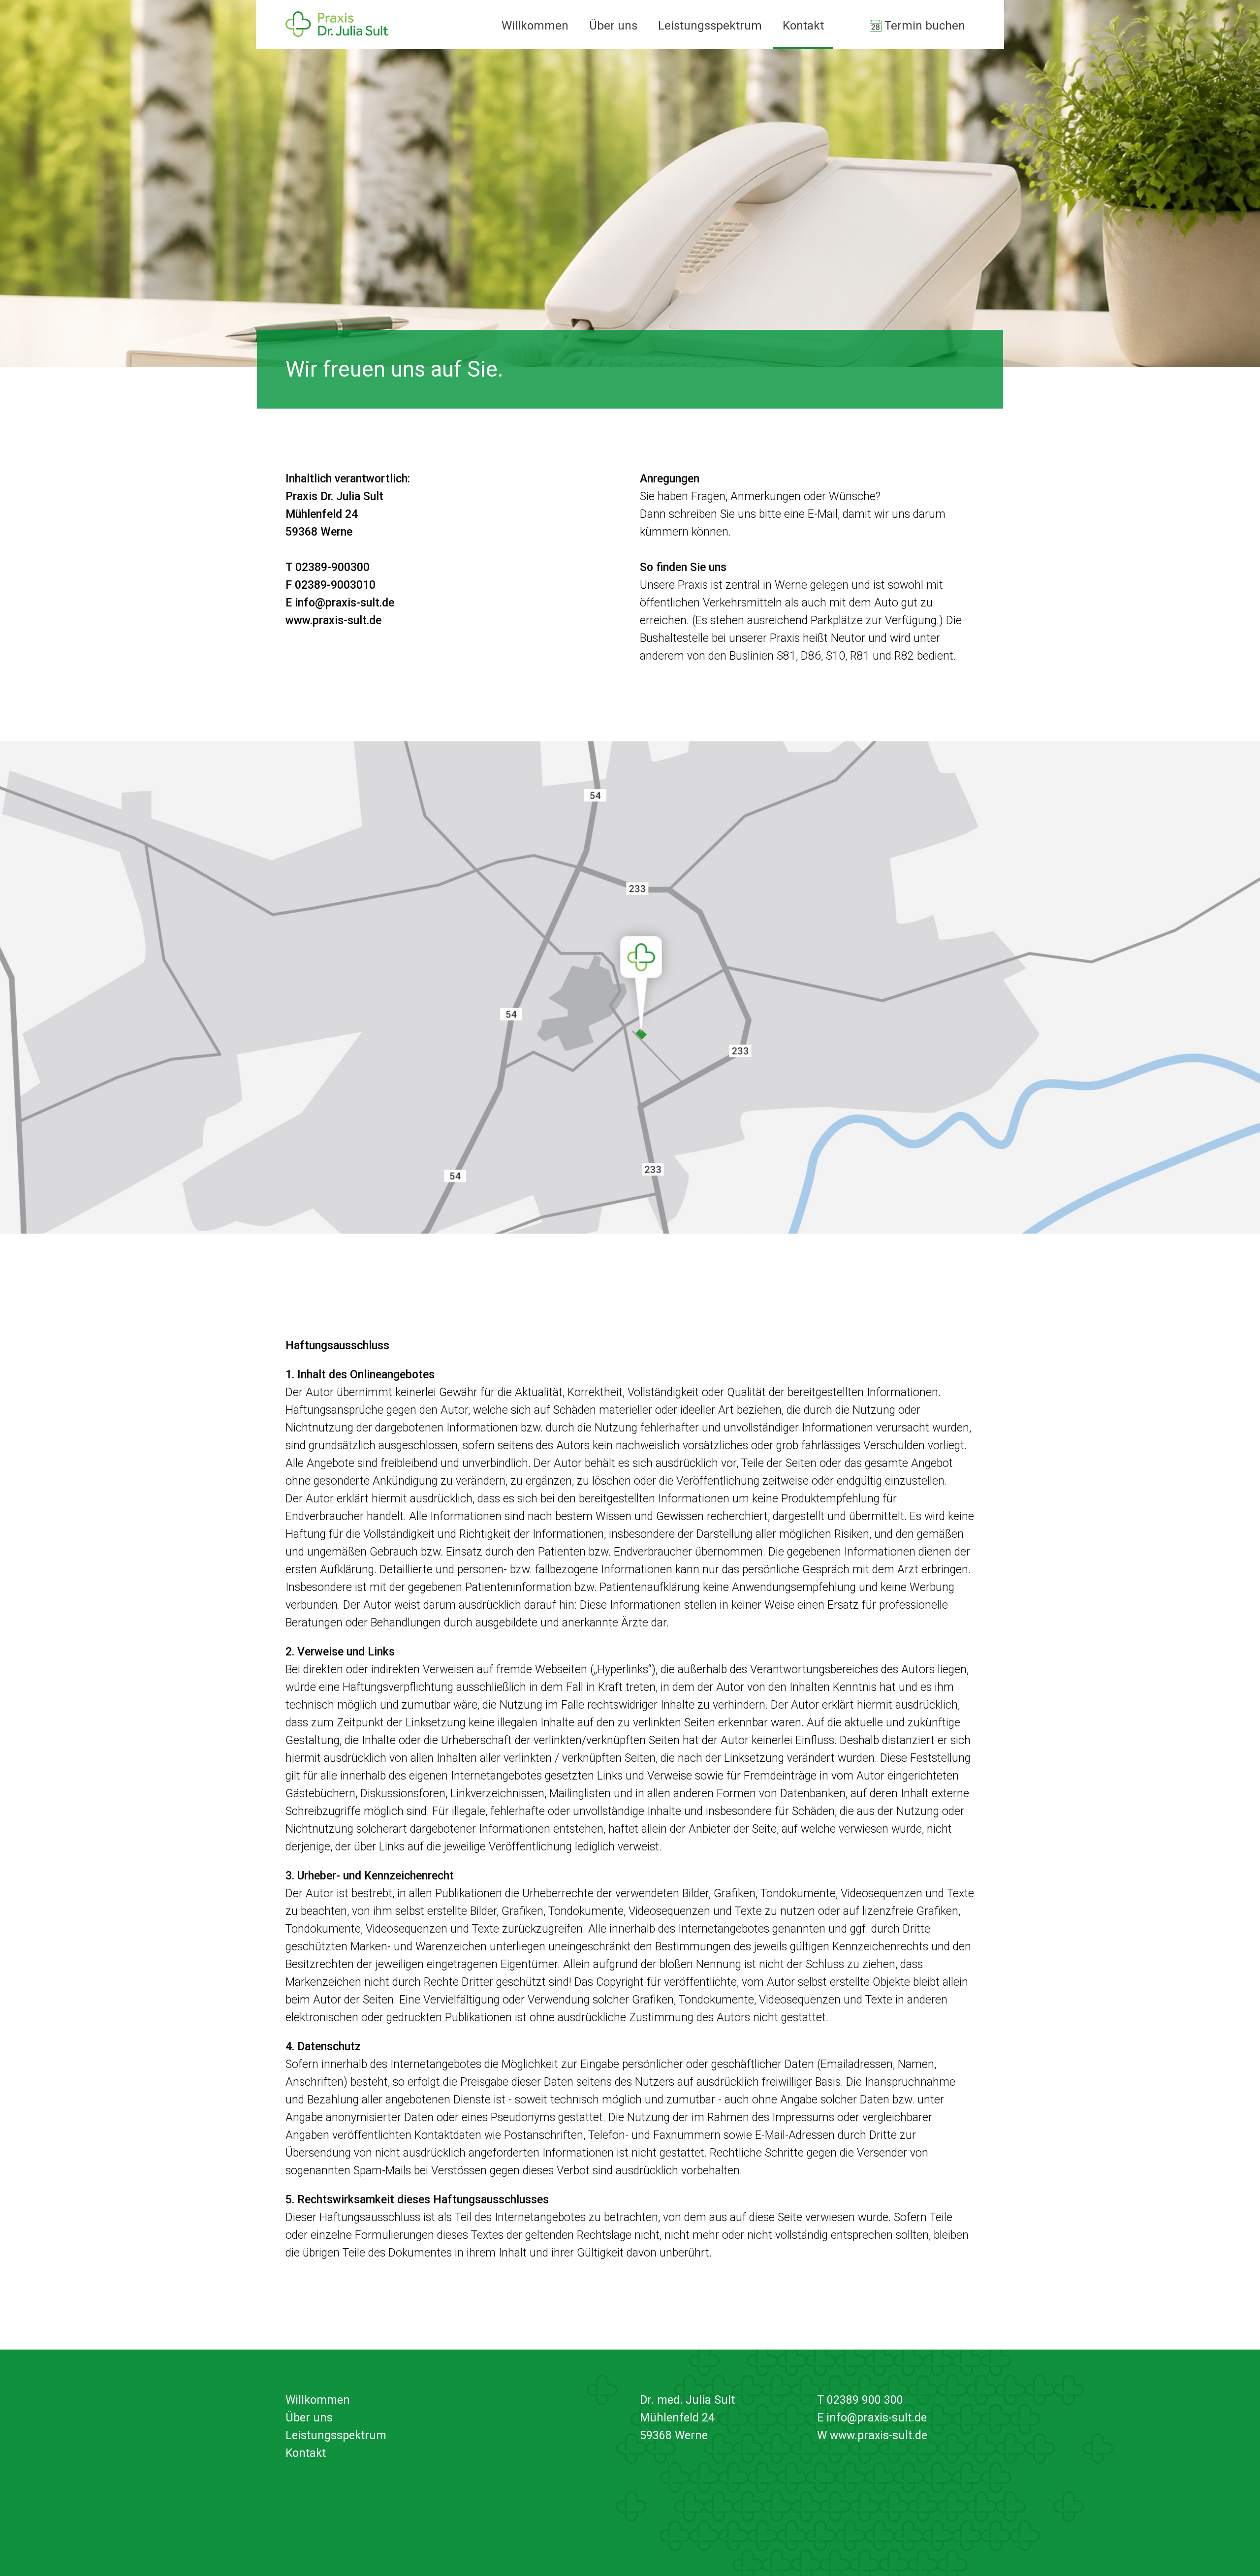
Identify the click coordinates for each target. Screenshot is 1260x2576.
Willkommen (535, 26)
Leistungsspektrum (710, 26)
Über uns (613, 26)
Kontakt (803, 26)
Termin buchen (925, 26)
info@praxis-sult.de (345, 603)
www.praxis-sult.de (333, 620)
